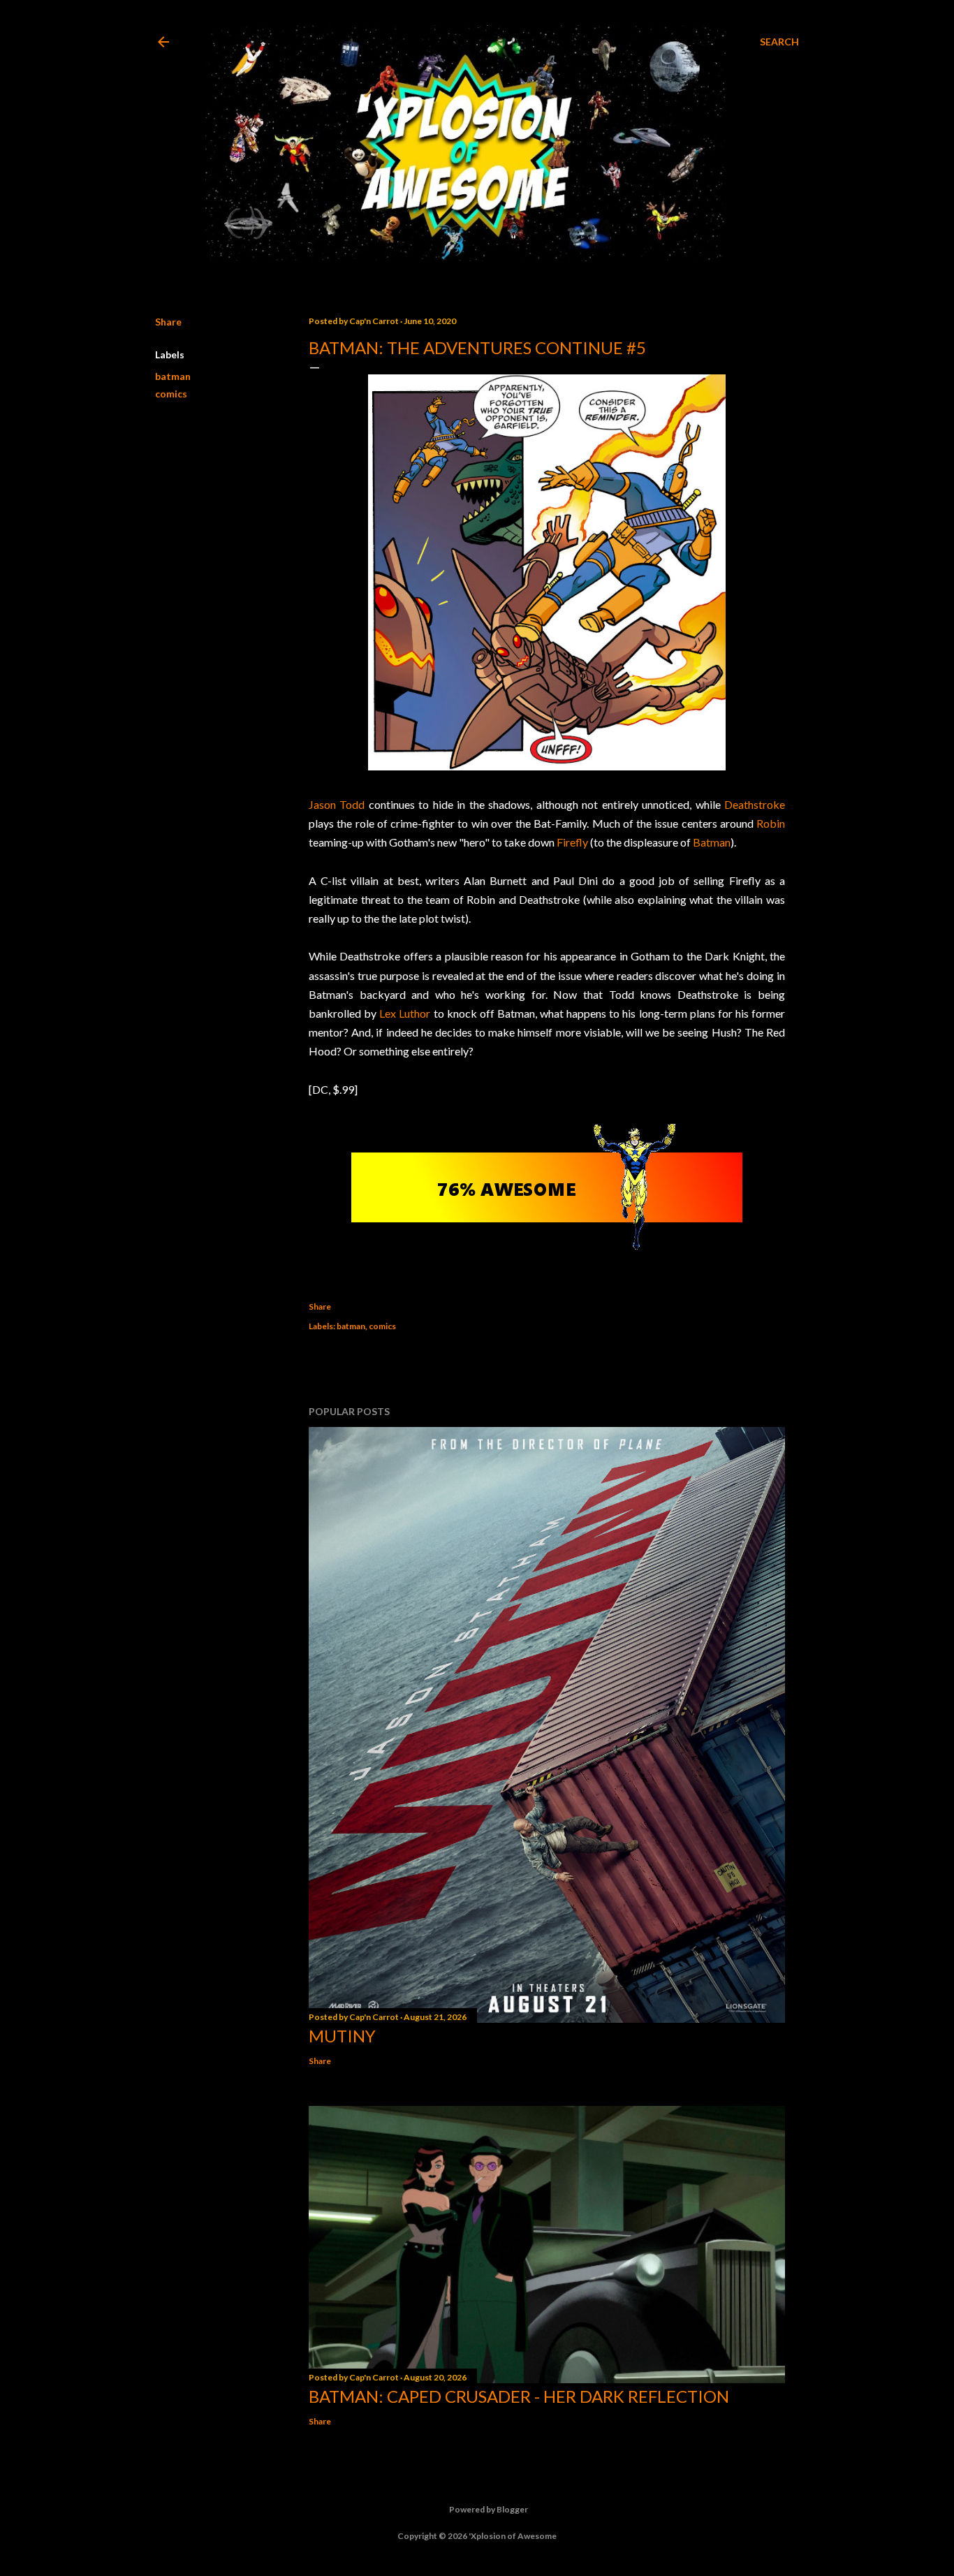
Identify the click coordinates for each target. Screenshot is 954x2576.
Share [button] (168, 322)
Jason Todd (337, 804)
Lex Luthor (405, 1013)
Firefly (572, 842)
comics (171, 394)
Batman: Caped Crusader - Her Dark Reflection (519, 2396)
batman (173, 376)
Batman (712, 842)
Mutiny (342, 2036)
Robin (771, 823)
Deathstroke (755, 804)
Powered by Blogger (489, 2509)
